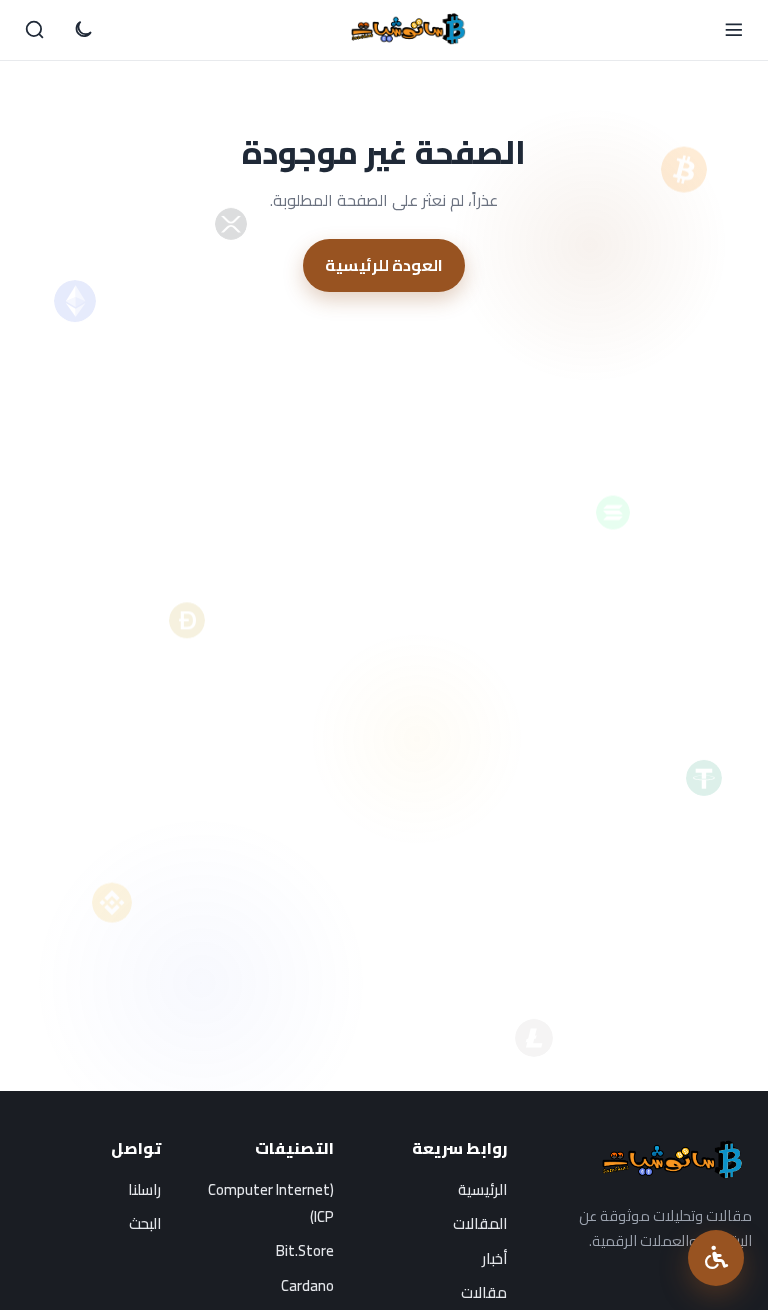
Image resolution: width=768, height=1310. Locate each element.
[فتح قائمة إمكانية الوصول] (716, 1258)
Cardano (307, 1285)
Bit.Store (305, 1250)
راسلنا (144, 1189)
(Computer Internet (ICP (271, 1203)
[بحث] (35, 30)
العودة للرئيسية (384, 265)
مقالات (484, 1292)
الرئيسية (482, 1189)
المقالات (480, 1223)
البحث (145, 1223)
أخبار (494, 1258)
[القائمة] (733, 30)
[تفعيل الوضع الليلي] (83, 30)
